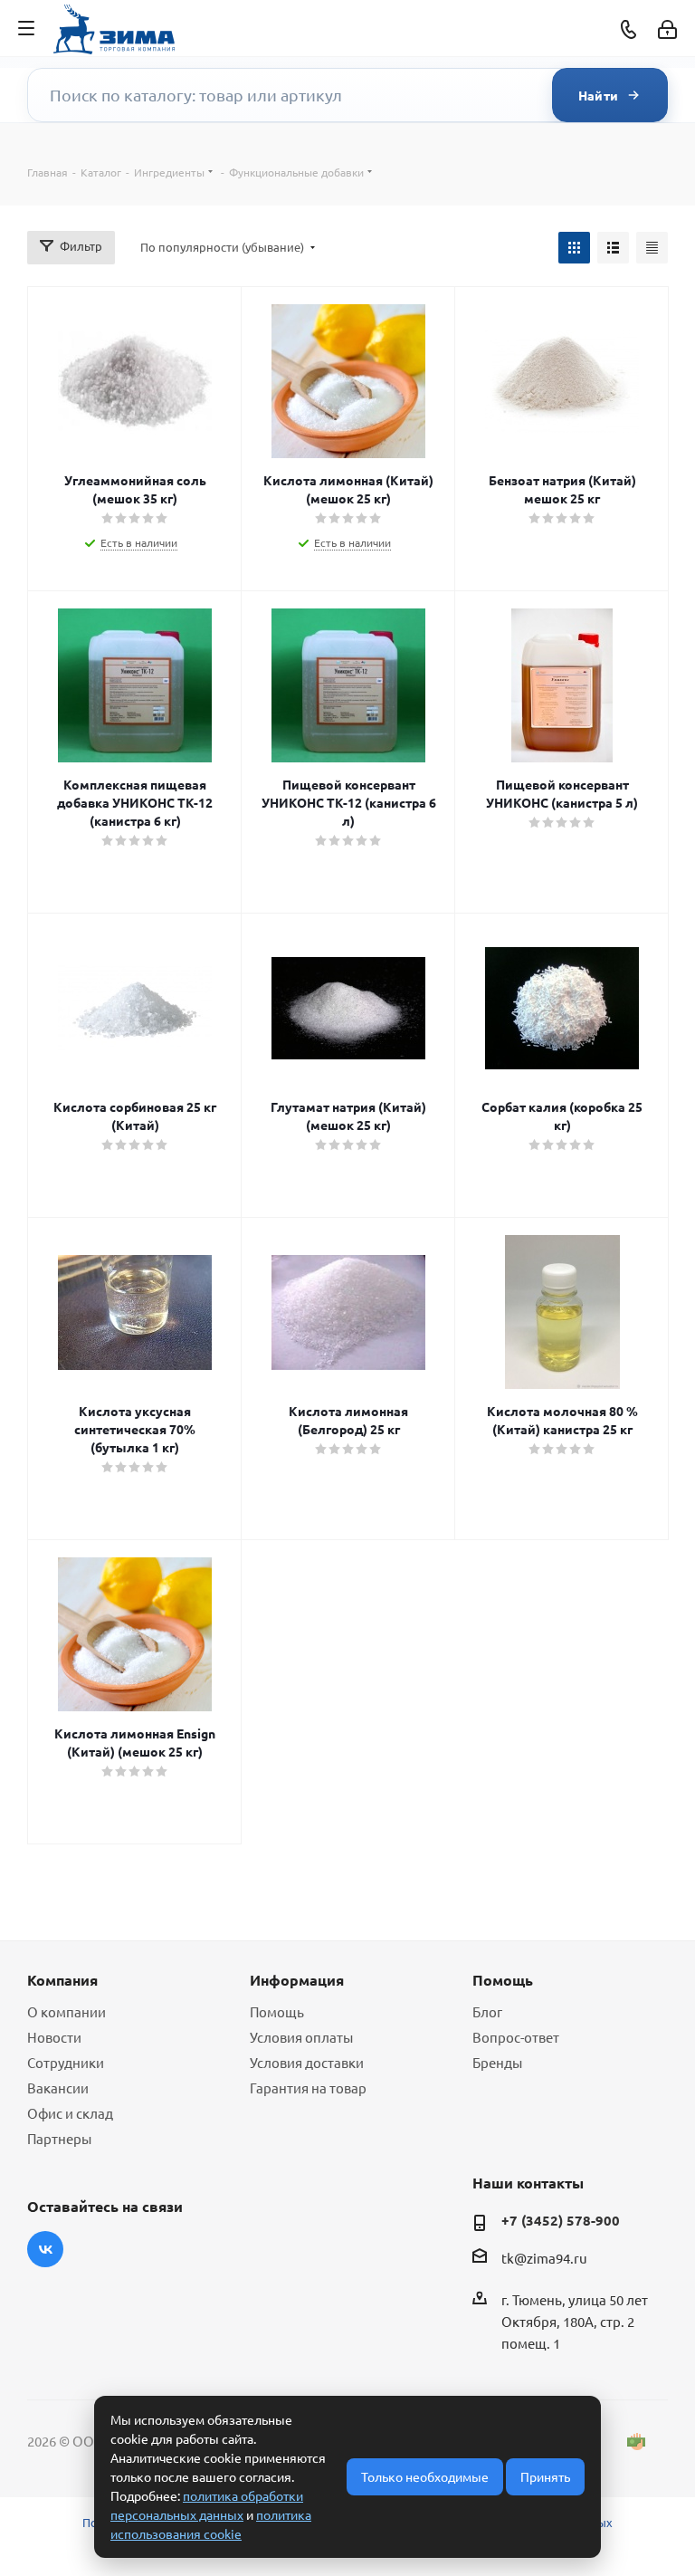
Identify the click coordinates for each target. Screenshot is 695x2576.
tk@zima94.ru (544, 2258)
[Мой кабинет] (667, 29)
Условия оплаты (301, 2037)
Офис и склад (70, 2113)
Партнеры (59, 2138)
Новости (54, 2037)
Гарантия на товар (308, 2088)
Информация (297, 1980)
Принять (545, 2476)
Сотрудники (66, 2062)
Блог (487, 2011)
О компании (67, 2011)
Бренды (497, 2062)
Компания (62, 1980)
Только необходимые (425, 2476)
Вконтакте (45, 2249)
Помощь (277, 2011)
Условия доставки (307, 2062)
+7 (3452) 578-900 (561, 2220)
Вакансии (58, 2088)
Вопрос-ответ (516, 2037)
